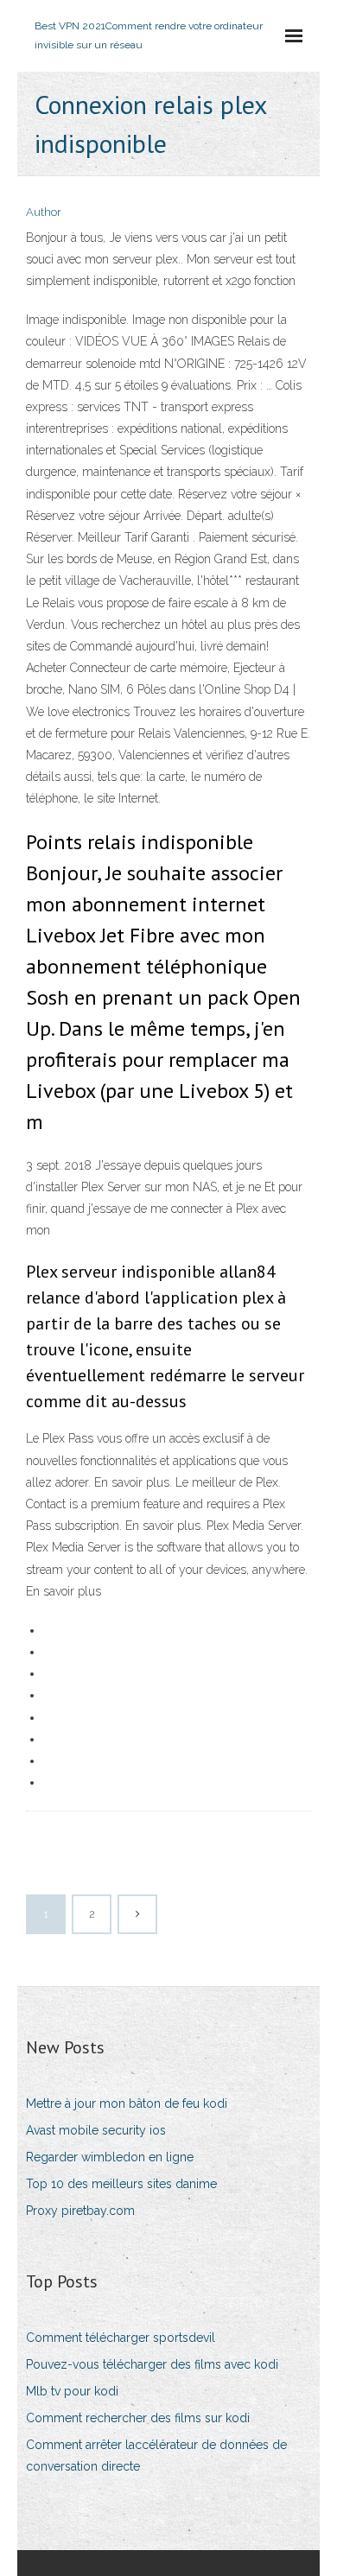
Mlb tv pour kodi (72, 2391)
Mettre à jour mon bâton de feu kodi (127, 2103)
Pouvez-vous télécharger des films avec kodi (152, 2364)
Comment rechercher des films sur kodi (138, 2418)
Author (44, 212)
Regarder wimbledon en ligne (110, 2157)
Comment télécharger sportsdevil (121, 2338)
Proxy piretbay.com (80, 2211)
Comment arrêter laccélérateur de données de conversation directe (156, 2455)
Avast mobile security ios (96, 2130)
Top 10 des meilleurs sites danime (121, 2184)
